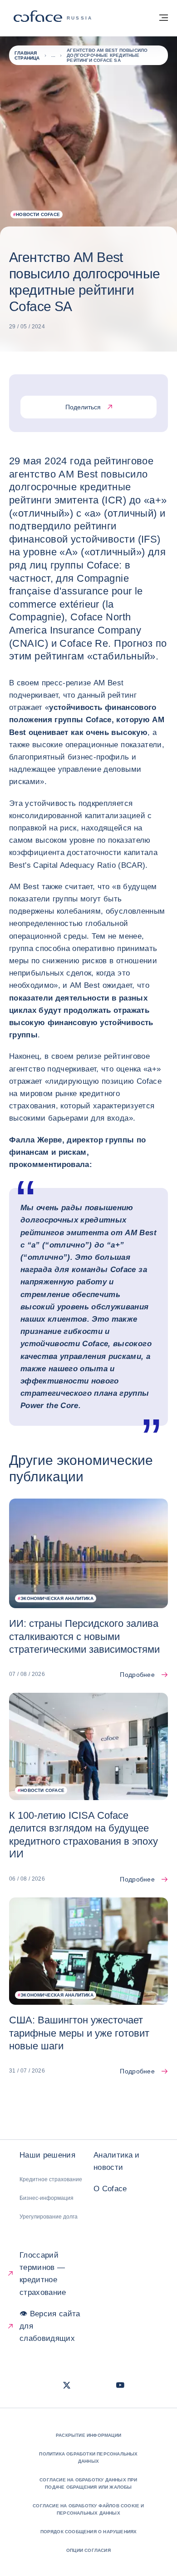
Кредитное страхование (51, 2179)
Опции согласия (88, 2550)
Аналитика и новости (117, 2161)
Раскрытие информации (88, 2435)
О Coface (110, 2189)
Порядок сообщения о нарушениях (89, 2532)
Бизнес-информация (47, 2198)
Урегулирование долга (49, 2217)
